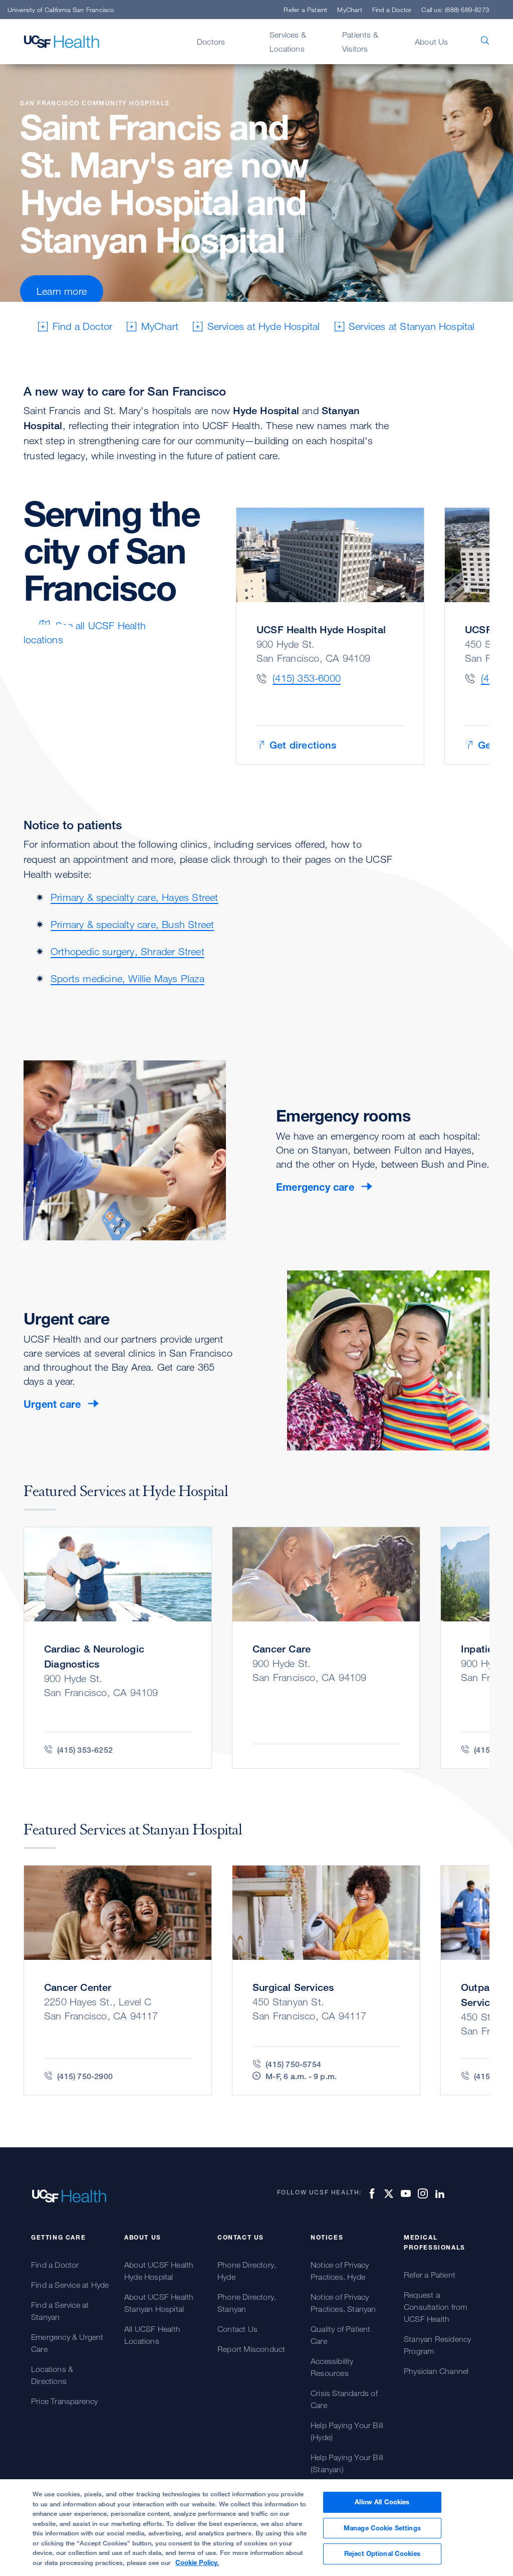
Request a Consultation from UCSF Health (435, 2307)
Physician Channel (436, 2371)
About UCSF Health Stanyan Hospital (159, 2303)
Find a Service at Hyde (70, 2285)
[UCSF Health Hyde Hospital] (330, 636)
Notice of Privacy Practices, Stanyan (343, 2303)
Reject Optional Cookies (382, 2553)
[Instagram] (421, 2193)
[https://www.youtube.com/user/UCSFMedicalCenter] (404, 2193)
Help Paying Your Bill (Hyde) (347, 2431)
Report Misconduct (251, 2349)
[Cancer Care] (326, 1648)
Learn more (62, 291)
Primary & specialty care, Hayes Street (135, 897)
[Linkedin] (438, 2193)
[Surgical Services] (326, 1980)
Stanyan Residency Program (437, 2345)
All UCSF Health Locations (152, 2335)
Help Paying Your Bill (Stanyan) (347, 2463)
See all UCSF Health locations (85, 632)
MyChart (349, 10)
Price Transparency (65, 2401)
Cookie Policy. (197, 2562)
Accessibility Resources (332, 2367)
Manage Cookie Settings (382, 2528)
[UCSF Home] (62, 42)
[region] (256, 2528)
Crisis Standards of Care (344, 2399)
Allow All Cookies (382, 2502)
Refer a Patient (305, 10)
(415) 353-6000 (307, 678)
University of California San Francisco (61, 10)
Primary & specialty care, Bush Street (132, 924)
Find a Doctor (392, 10)
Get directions (303, 745)
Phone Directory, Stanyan (247, 2303)
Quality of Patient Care (341, 2335)
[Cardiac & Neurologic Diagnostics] (118, 1648)
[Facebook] (370, 2193)
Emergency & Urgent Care (67, 2343)
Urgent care (52, 1404)
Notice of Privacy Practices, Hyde (340, 2271)
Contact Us (237, 2329)
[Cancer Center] (118, 1980)
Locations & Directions (52, 2375)
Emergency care (315, 1187)
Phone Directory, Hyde (247, 2271)
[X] (387, 2193)
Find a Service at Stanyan (60, 2311)
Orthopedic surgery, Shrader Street (127, 951)
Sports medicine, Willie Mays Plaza (127, 978)
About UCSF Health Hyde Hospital (159, 2271)
